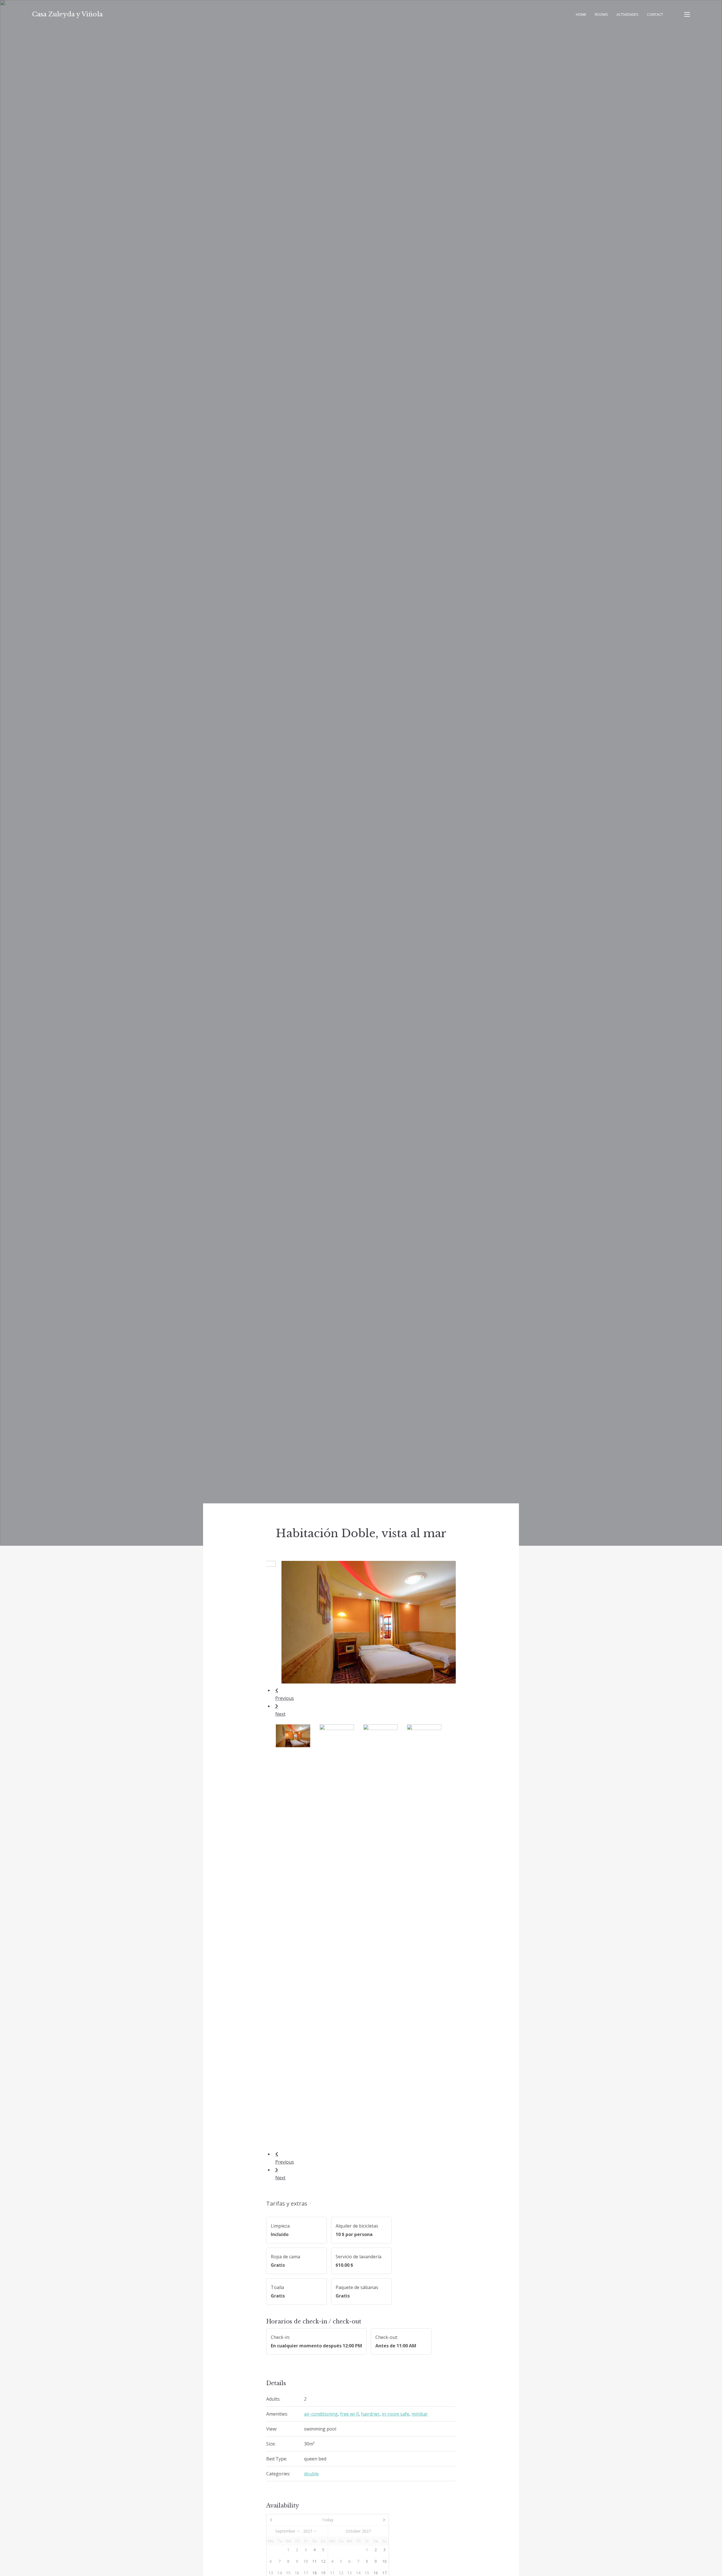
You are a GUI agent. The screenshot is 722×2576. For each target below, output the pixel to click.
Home (581, 14)
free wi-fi (349, 2414)
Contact (655, 14)
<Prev (285, 2520)
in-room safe (396, 2414)
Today (328, 2520)
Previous (285, 1698)
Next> (370, 2520)
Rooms (601, 14)
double (311, 2474)
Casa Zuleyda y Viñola (67, 14)
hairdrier (370, 2414)
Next (280, 1714)
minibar (420, 2414)
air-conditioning (321, 2414)
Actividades (628, 14)
